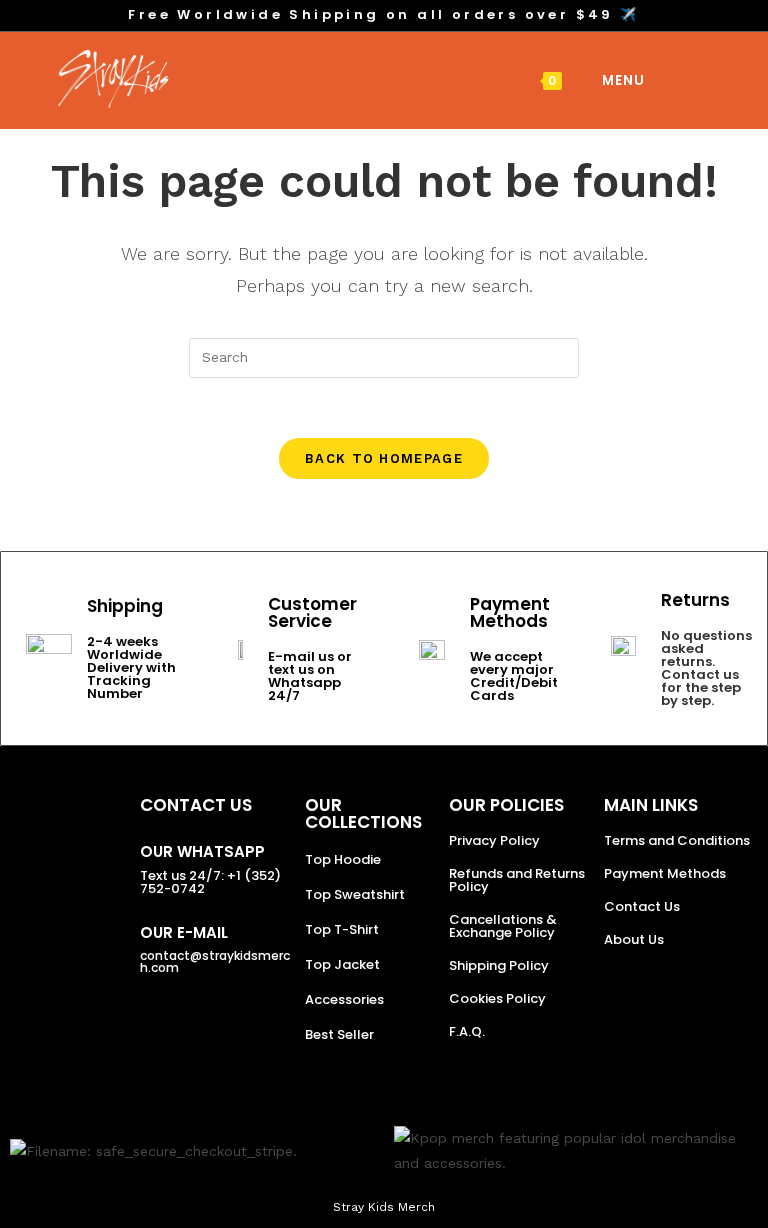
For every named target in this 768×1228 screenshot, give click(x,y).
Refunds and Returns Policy (517, 880)
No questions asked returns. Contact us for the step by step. (706, 668)
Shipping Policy (499, 965)
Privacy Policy (494, 840)
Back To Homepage (384, 458)
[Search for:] (661, 80)
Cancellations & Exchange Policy (503, 926)
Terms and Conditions (677, 840)
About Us (634, 939)
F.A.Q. (467, 1031)
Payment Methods (665, 873)
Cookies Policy (497, 998)
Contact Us (642, 906)
